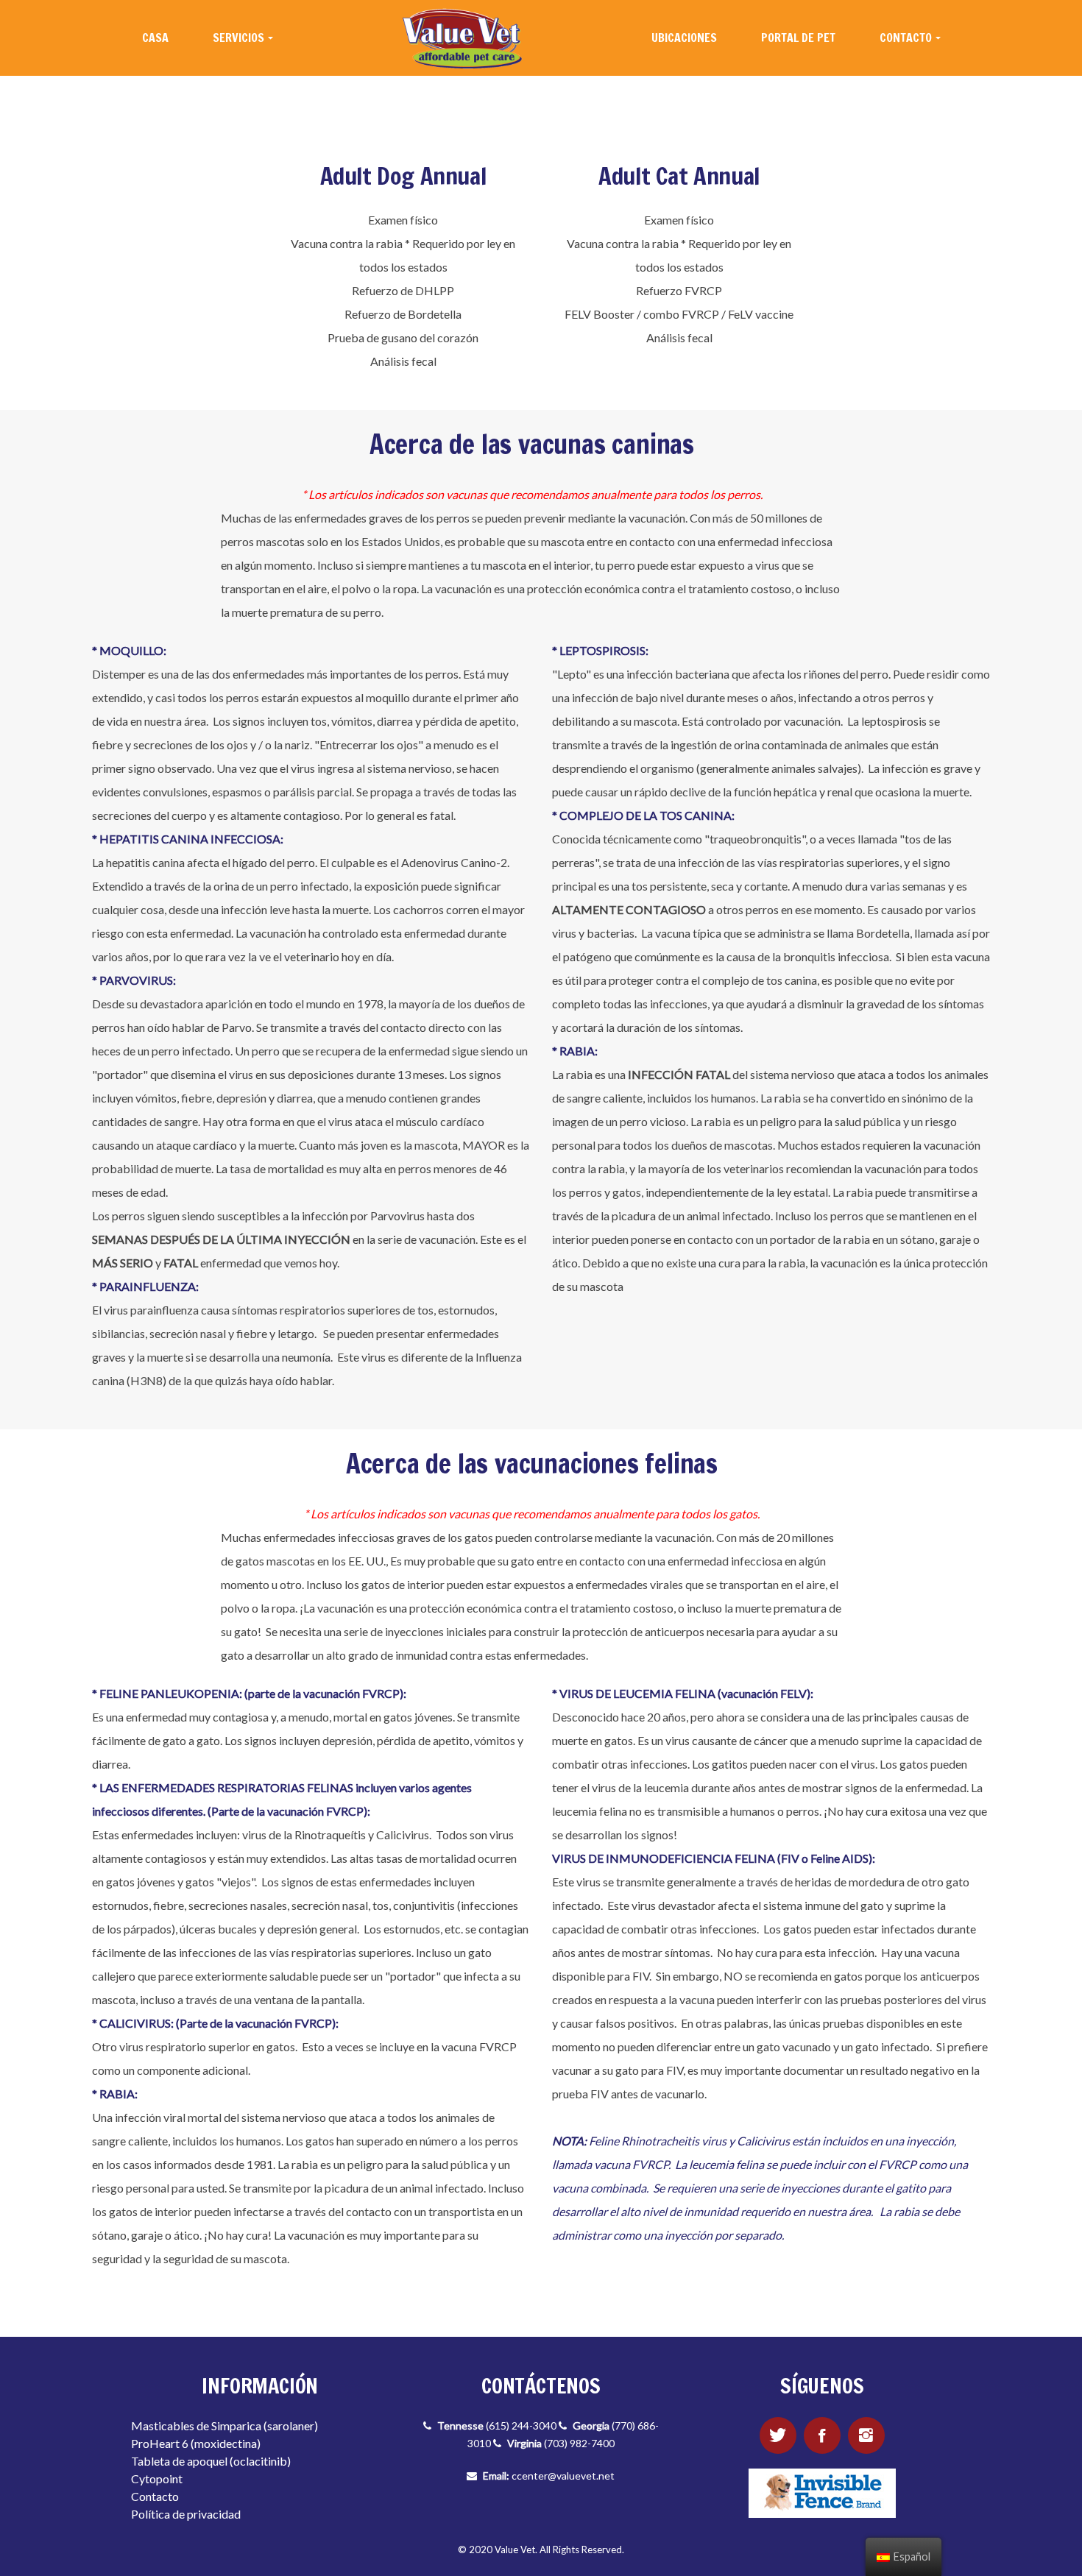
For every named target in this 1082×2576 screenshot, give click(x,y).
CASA (155, 38)
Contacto (155, 2496)
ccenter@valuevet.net (563, 2476)
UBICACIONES (684, 38)
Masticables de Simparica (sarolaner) (224, 2425)
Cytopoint (157, 2478)
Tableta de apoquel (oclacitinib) (211, 2461)
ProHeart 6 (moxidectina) (196, 2443)
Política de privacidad (186, 2514)
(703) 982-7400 (579, 2443)
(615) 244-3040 (521, 2425)
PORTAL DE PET (798, 38)
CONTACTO (906, 38)
